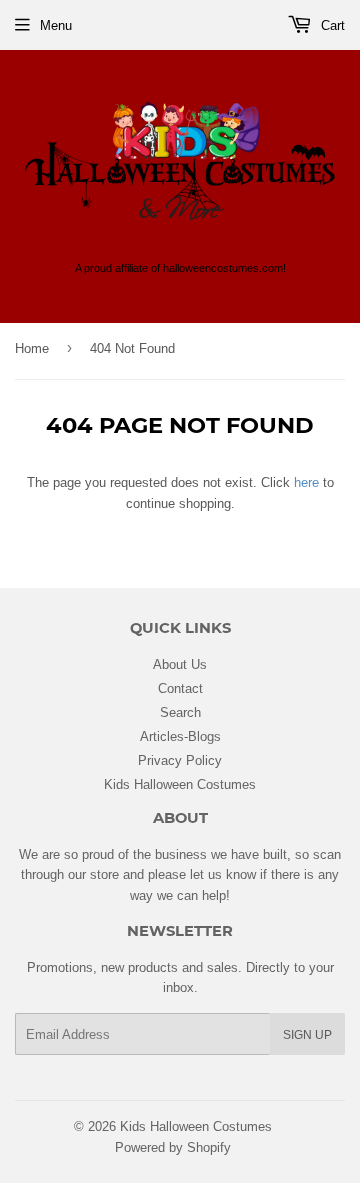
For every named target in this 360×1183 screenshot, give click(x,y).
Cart (331, 25)
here (306, 482)
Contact (180, 688)
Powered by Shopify (173, 1147)
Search (180, 712)
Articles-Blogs (180, 736)
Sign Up (307, 1034)
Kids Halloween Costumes (180, 784)
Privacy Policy (180, 760)
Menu (56, 25)
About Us (180, 664)
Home (32, 348)
